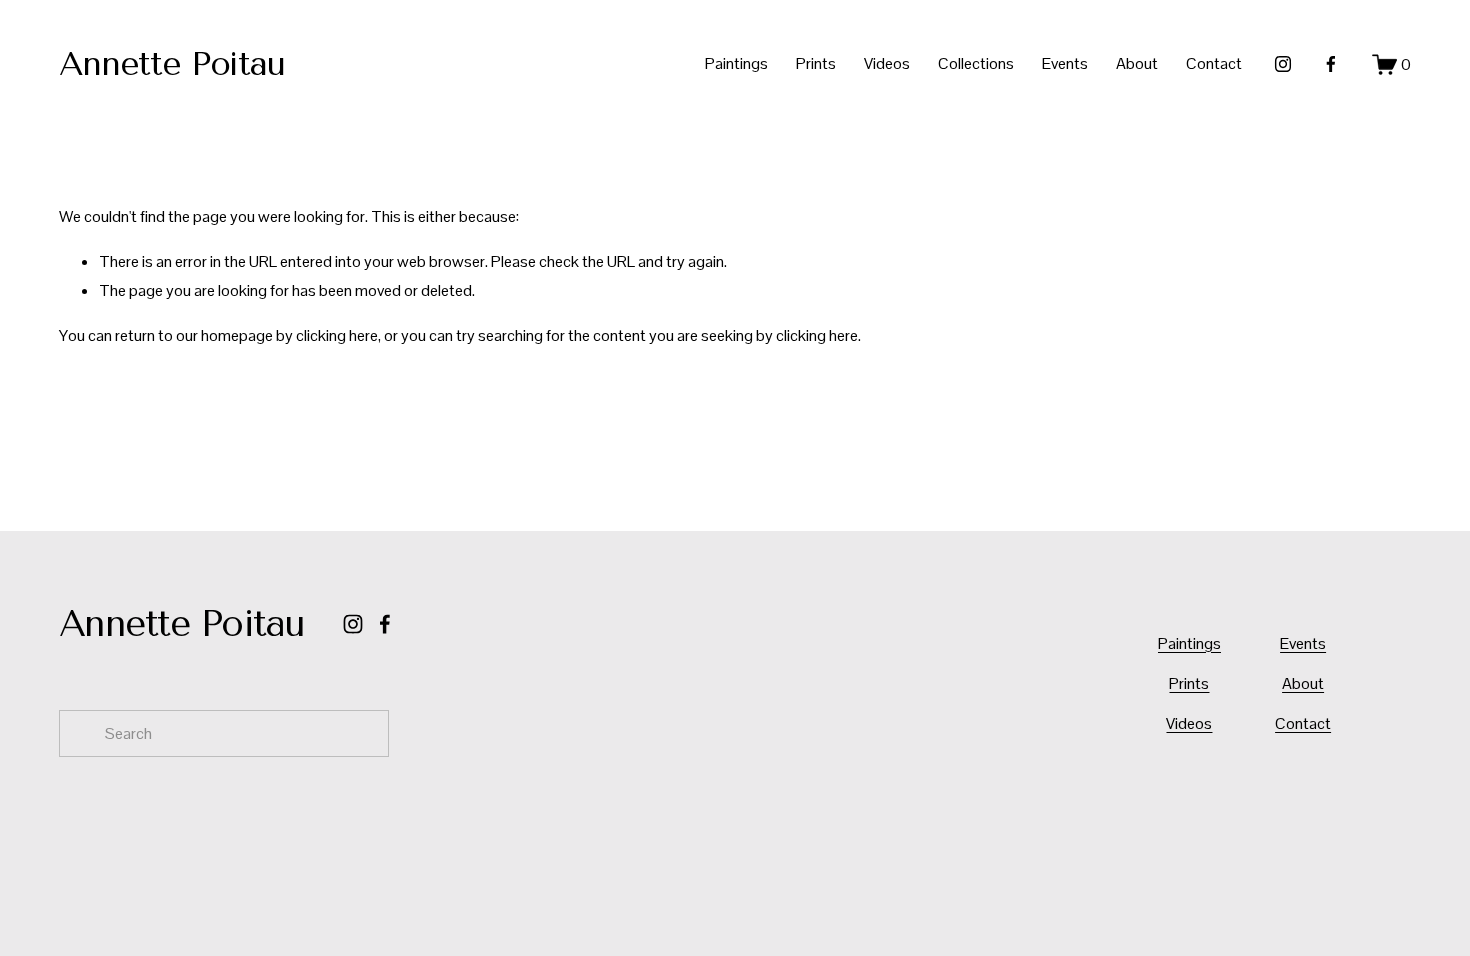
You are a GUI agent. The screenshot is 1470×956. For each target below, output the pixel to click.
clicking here (337, 335)
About (1137, 63)
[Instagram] (1283, 64)
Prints (816, 63)
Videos (887, 63)
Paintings (736, 63)
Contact (1214, 63)
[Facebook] (1331, 64)
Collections (976, 63)
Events (1065, 63)
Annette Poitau (172, 63)
